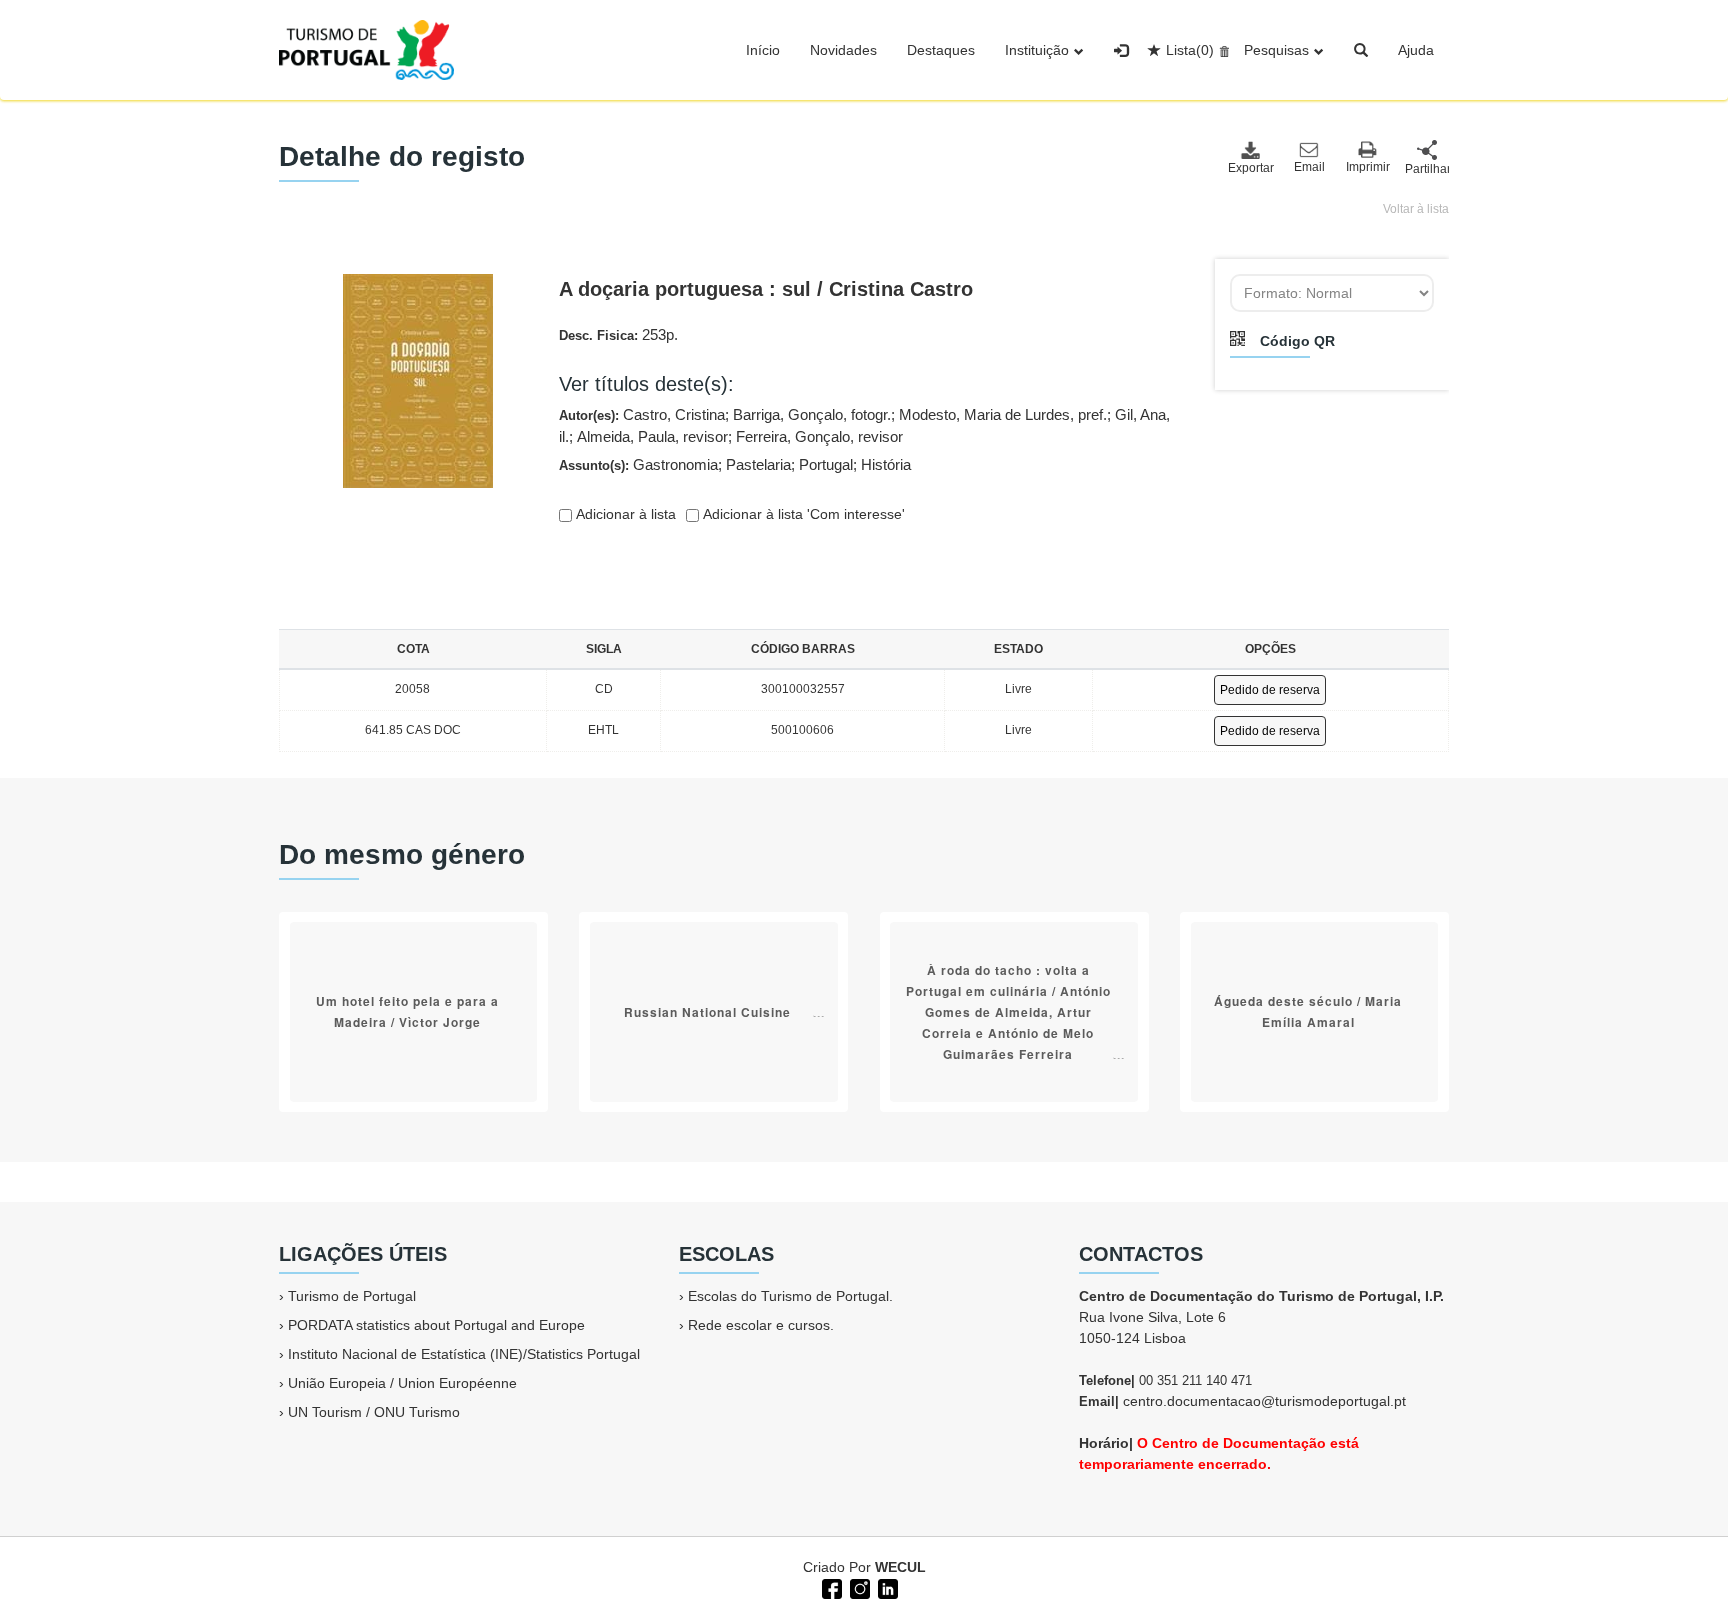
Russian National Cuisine (707, 1012)
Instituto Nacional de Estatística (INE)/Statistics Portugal (464, 1354)
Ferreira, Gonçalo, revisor (819, 436)
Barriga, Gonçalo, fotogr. (812, 414)
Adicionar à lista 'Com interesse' (802, 514)
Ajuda (1416, 50)
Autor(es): (864, 426)
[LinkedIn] (886, 1587)
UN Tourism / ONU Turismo (374, 1412)
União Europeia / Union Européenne (402, 1383)
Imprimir (1368, 167)
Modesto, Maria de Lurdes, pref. (1003, 414)
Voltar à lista (1416, 209)
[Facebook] (830, 1587)
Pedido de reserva (1270, 690)
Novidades (843, 50)
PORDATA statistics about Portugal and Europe (436, 1325)
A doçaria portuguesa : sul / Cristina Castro (766, 289)
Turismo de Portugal (352, 1296)
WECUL (900, 1567)
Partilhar (1427, 169)
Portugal (826, 464)
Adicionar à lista (624, 514)
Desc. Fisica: (618, 334)
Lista (1190, 50)
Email (1309, 167)
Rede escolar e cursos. (761, 1325)
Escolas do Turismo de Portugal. (790, 1296)
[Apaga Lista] (1221, 50)
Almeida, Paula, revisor (652, 436)
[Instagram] (858, 1587)
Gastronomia (675, 464)
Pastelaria (758, 464)
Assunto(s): (735, 464)
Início (763, 50)
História (886, 464)
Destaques (941, 50)
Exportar (1250, 168)
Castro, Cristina (674, 414)
